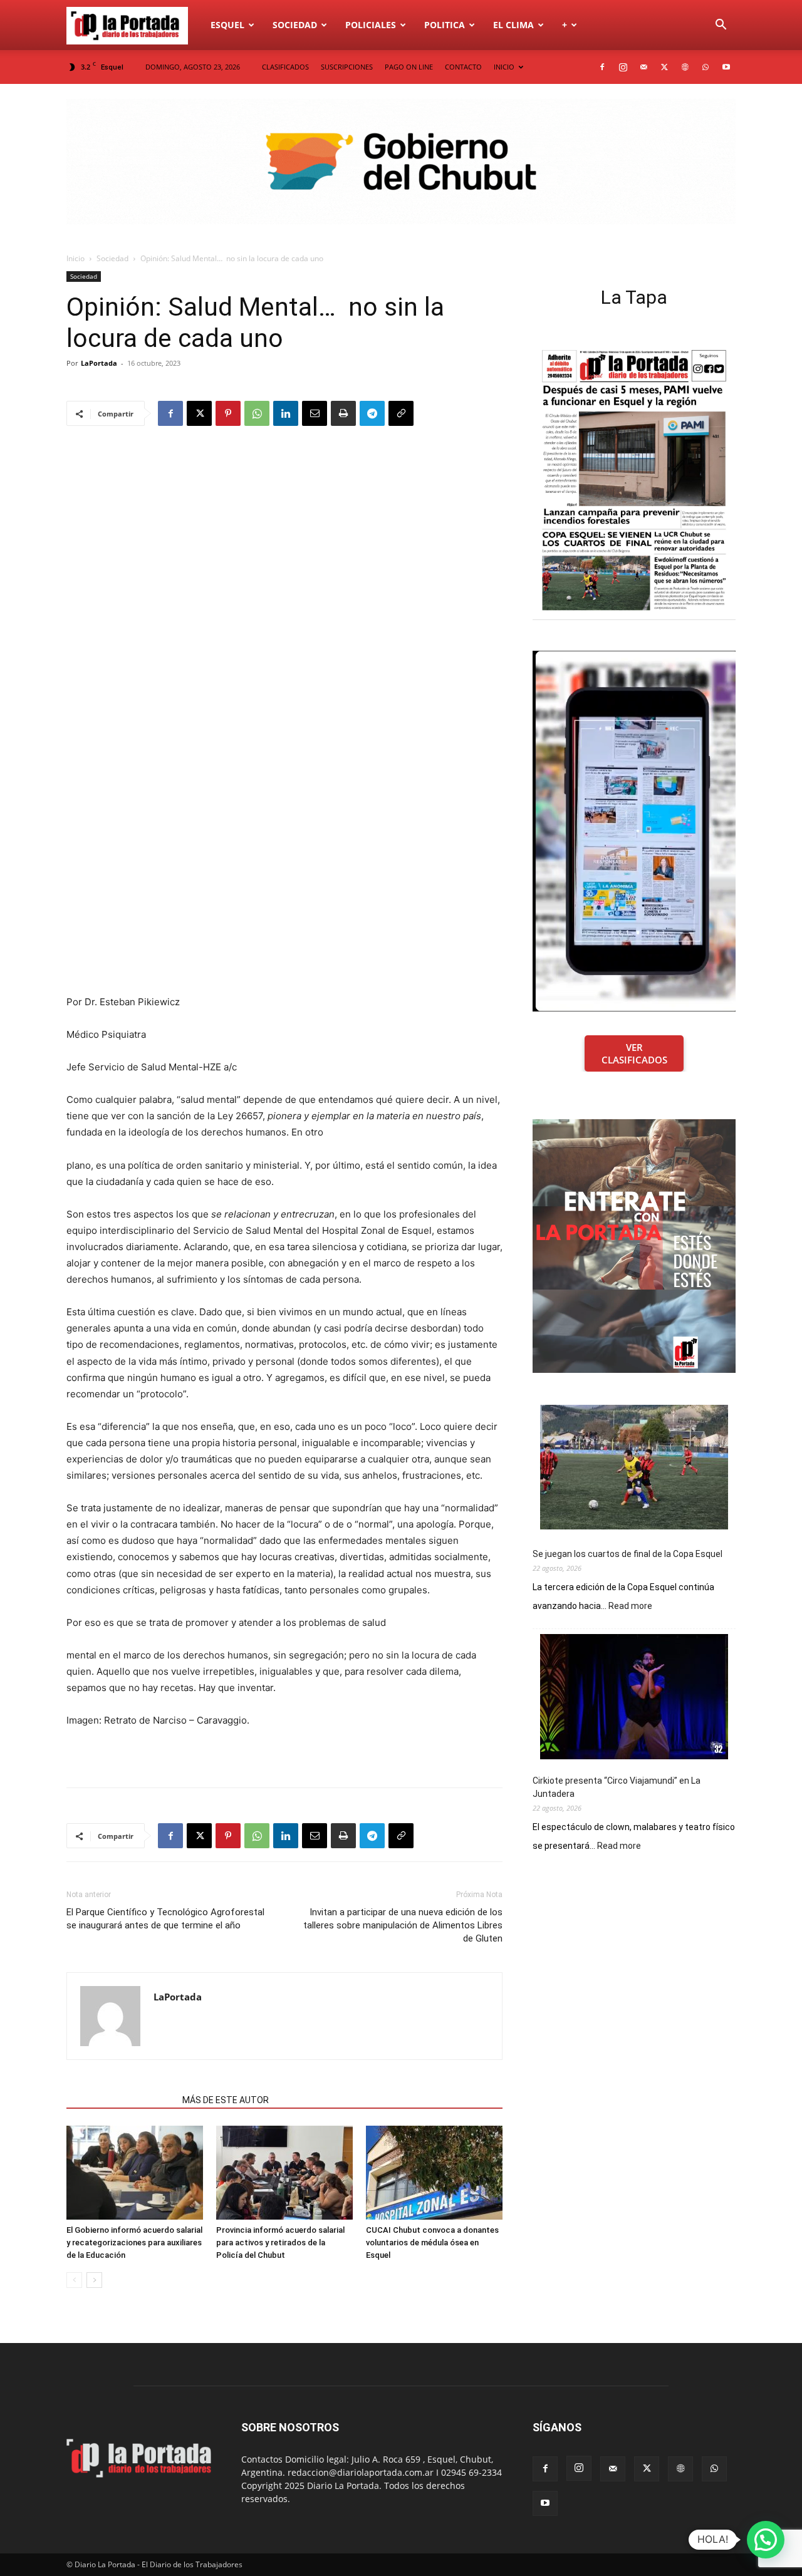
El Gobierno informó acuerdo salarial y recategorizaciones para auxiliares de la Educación (134, 2242)
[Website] (685, 67)
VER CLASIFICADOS (634, 1053)
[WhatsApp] (706, 67)
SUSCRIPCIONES (347, 67)
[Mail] (643, 67)
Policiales (371, 25)
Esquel (227, 25)
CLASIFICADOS (285, 67)
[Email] (315, 413)
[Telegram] (372, 413)
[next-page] (94, 2280)
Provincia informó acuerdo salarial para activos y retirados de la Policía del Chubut (280, 2242)
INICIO (504, 67)
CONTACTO (463, 67)
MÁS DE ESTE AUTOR (226, 2100)
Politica (445, 25)
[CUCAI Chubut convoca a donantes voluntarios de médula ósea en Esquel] (434, 2173)
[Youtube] (726, 67)
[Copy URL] (401, 413)
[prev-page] (74, 2280)
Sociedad (295, 25)
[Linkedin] (286, 413)
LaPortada (99, 363)
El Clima (513, 25)
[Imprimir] (343, 413)
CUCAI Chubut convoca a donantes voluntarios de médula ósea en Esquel (432, 2242)
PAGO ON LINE (409, 67)
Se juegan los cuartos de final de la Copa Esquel (628, 1554)
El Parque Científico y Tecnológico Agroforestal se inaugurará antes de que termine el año (165, 1919)
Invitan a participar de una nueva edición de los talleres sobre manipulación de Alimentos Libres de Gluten (403, 1925)
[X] (664, 67)
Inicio (76, 258)
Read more (630, 1606)
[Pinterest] (228, 413)
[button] (721, 26)
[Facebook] (602, 67)
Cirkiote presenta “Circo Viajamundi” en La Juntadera (617, 1787)
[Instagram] (623, 67)
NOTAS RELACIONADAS (121, 2100)
